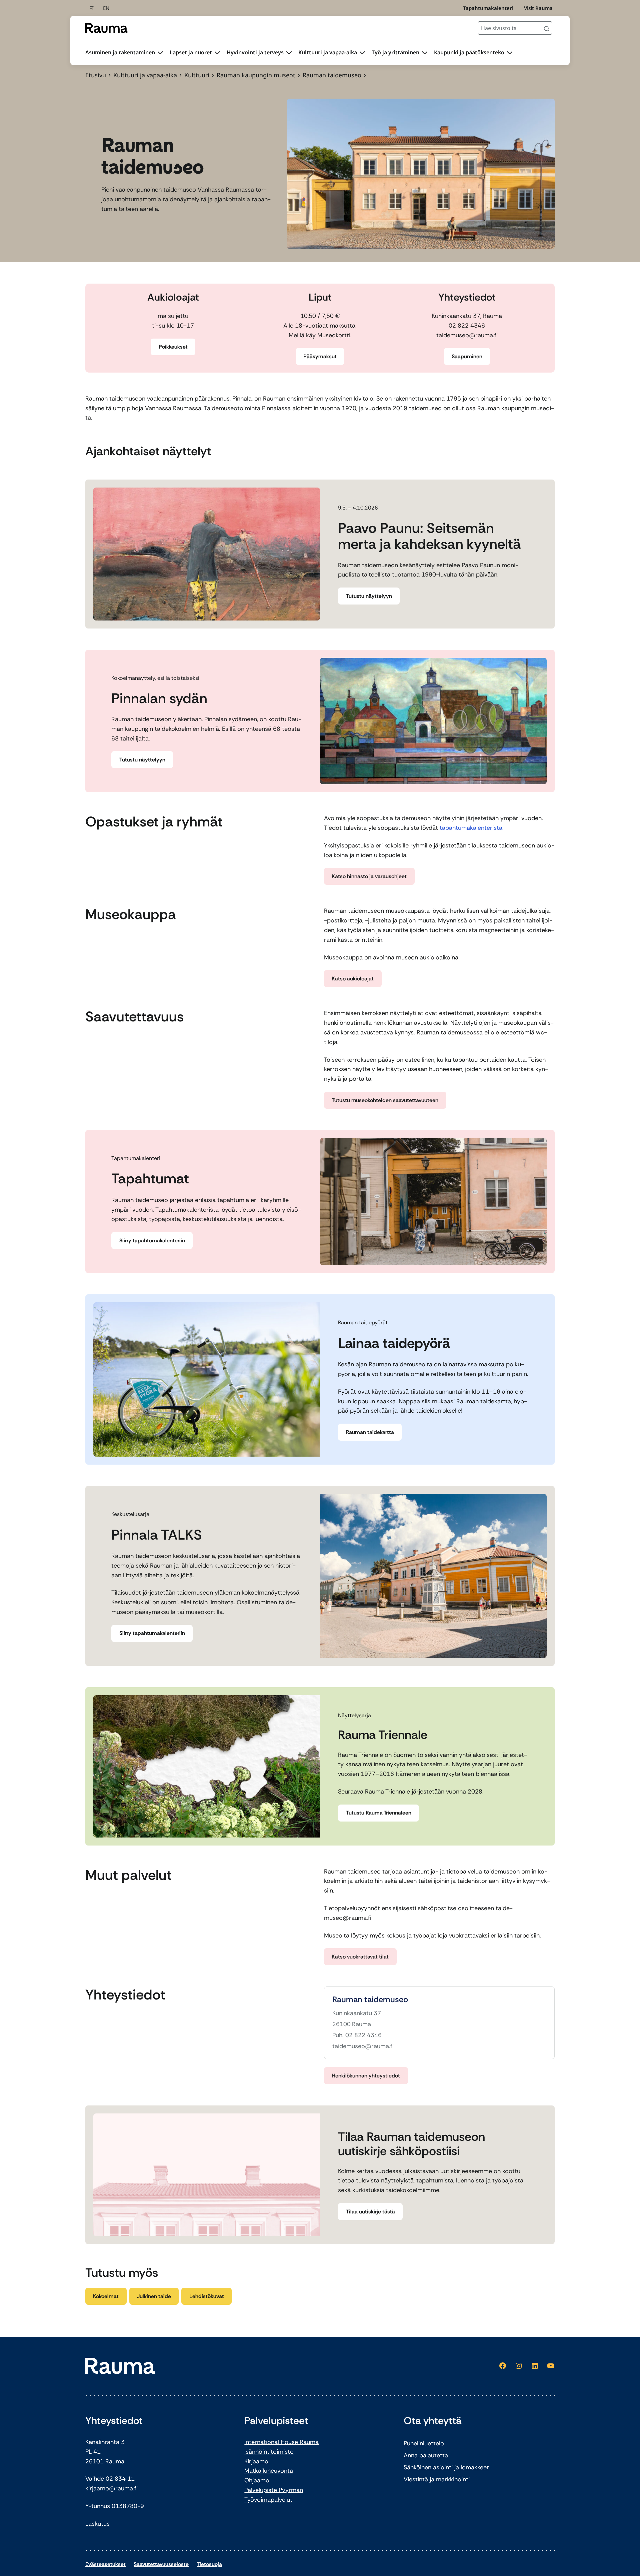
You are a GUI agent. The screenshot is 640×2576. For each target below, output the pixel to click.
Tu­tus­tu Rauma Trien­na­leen (379, 1813)
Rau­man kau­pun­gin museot (256, 75)
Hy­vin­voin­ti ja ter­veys (255, 52)
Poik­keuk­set (173, 347)
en (106, 8)
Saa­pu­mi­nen (467, 356)
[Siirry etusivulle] (106, 28)
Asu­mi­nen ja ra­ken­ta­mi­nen (120, 52)
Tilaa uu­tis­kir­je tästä (370, 2212)
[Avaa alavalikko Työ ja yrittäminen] (425, 53)
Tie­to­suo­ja (209, 2564)
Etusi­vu (96, 75)
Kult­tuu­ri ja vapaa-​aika (328, 52)
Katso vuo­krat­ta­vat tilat (360, 1957)
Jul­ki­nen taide (154, 2296)
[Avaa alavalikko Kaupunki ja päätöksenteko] (510, 53)
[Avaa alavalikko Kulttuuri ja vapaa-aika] (362, 53)
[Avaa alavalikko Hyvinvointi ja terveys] (289, 53)
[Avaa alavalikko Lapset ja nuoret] (217, 53)
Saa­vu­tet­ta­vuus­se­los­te (161, 2564)
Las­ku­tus (97, 2524)
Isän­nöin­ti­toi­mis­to (269, 2452)
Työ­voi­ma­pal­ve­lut (268, 2500)
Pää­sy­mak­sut (320, 356)
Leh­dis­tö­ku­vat (207, 2296)
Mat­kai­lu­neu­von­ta (269, 2471)
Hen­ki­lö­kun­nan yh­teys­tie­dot (366, 2076)
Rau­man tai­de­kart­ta (370, 1432)
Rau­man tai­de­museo (370, 2000)
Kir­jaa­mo (256, 2461)
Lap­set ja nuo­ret (191, 52)
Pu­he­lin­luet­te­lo (424, 2443)
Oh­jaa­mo (257, 2480)
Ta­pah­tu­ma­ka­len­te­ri (488, 8)
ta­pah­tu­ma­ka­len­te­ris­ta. (472, 828)
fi (91, 8)
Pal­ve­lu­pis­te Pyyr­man (274, 2490)
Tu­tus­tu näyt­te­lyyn (369, 596)
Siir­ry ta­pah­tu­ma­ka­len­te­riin (152, 1241)
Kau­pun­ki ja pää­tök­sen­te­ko (469, 52)
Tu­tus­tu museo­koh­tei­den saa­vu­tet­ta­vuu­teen (385, 1100)
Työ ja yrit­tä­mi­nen (395, 52)
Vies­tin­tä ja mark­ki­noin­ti (437, 2479)
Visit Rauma (538, 8)
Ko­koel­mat (106, 2296)
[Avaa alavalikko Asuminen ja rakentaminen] (160, 53)
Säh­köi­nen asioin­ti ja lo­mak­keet (446, 2467)
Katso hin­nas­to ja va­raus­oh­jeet (369, 876)
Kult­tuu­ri (197, 75)
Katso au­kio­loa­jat (353, 979)
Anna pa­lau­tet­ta (426, 2455)
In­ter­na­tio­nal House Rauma (281, 2442)
